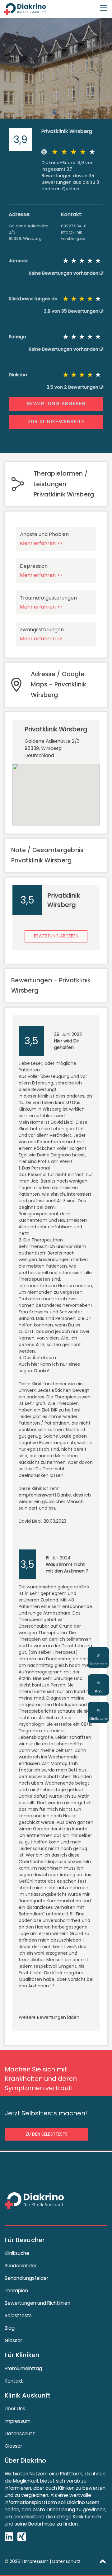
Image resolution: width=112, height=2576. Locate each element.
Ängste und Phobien (44, 534)
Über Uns (15, 2409)
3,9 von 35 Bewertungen (72, 311)
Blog (10, 2328)
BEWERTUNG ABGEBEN (56, 403)
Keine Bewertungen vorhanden (64, 273)
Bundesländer (21, 2266)
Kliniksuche (17, 2253)
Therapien (16, 2291)
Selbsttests (18, 2315)
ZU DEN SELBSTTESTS (47, 2134)
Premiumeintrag (23, 2368)
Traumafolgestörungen (48, 598)
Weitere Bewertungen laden (49, 2017)
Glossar (13, 2340)
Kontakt (14, 2381)
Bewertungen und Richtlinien (37, 2303)
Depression (34, 566)
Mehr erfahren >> (41, 543)
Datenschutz (20, 2434)
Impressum (18, 2421)
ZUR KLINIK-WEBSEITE (56, 422)
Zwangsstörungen (42, 630)
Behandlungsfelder (26, 2278)
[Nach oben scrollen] (103, 2561)
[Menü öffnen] (103, 5)
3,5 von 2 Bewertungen (73, 387)
